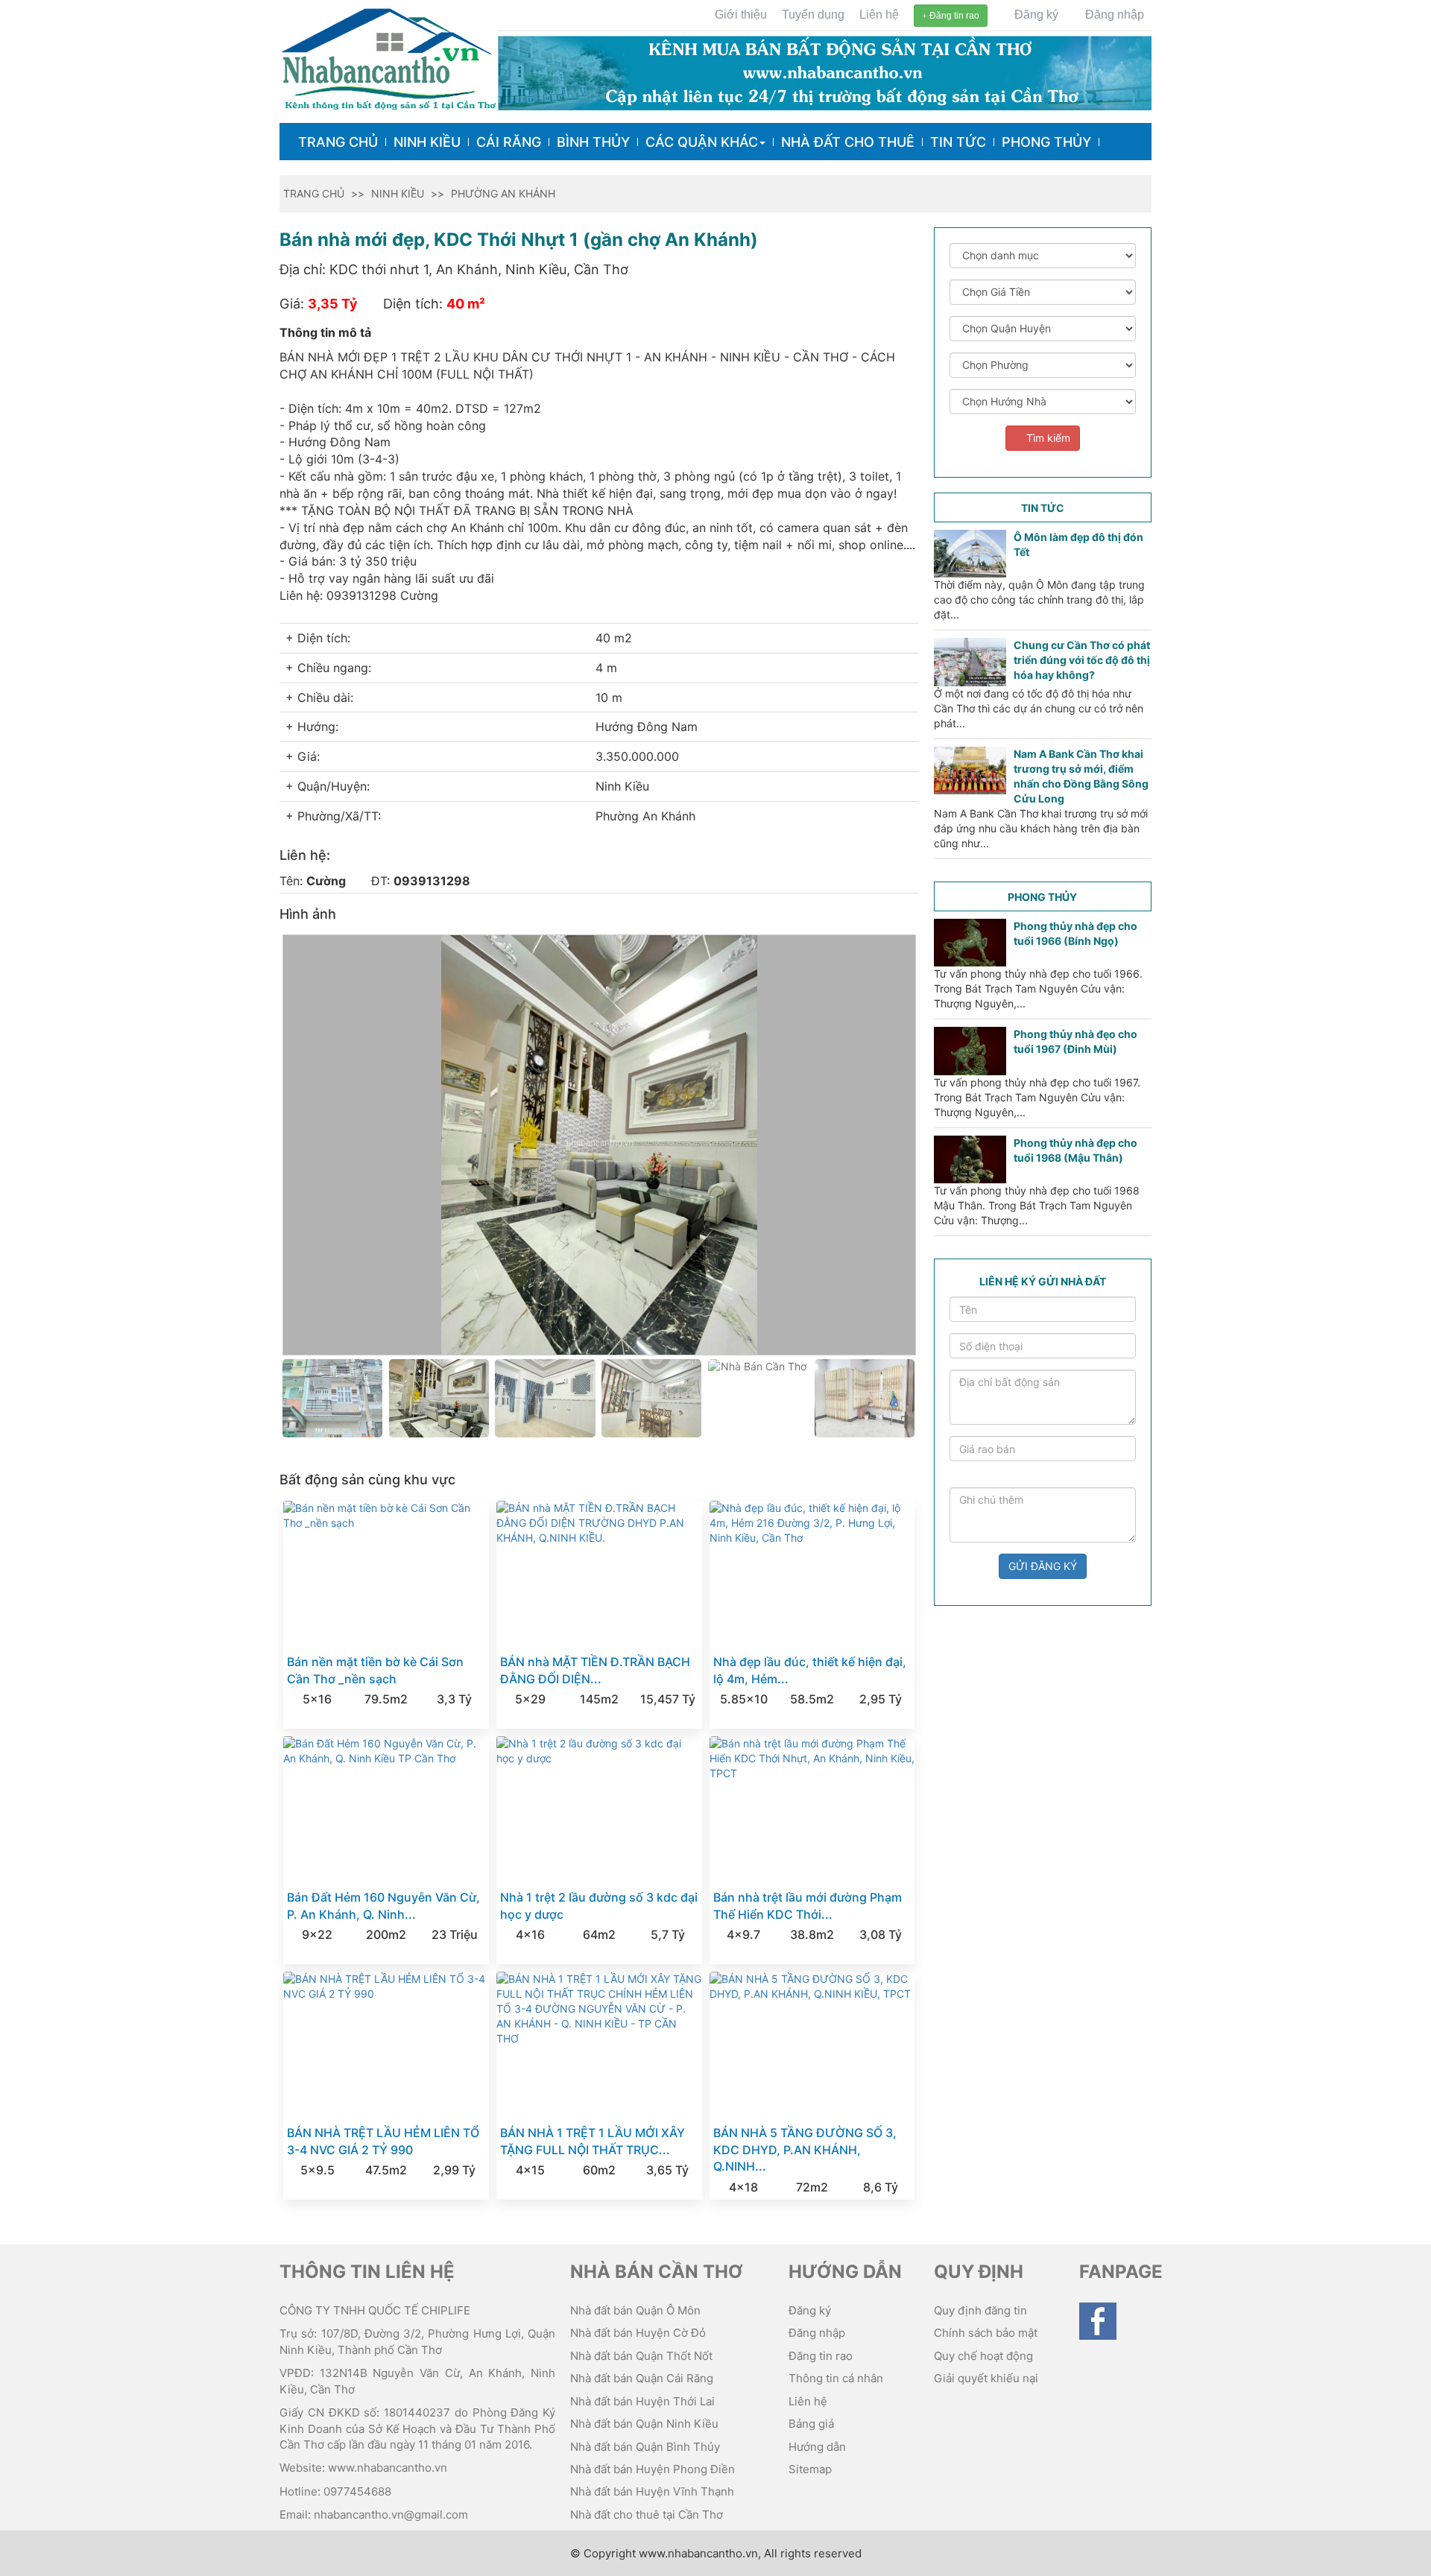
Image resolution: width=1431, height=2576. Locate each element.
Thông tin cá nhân (836, 2378)
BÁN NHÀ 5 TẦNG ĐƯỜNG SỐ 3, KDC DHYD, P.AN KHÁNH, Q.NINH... (805, 2150)
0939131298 (432, 881)
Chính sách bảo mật (986, 2333)
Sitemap (810, 2469)
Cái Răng (509, 142)
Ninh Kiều (427, 142)
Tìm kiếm (1047, 438)
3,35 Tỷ (333, 304)
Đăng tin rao (953, 16)
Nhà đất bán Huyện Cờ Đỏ (638, 2333)
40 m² (466, 304)
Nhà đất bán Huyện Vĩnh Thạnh (652, 2491)
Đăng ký (1035, 15)
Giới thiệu (741, 15)
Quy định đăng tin (980, 2310)
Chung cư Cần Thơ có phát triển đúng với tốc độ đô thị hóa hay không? (1082, 660)
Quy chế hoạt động (983, 2356)
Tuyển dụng (813, 15)
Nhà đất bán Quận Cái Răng (642, 2378)
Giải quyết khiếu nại (986, 2378)
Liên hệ (879, 15)
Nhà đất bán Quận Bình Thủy (645, 2447)
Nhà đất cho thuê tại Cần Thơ (647, 2515)
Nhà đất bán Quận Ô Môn (635, 2310)
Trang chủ (338, 142)
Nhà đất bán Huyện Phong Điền (653, 2469)
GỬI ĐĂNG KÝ (1043, 1566)
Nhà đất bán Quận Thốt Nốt (641, 2356)
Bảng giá (811, 2424)
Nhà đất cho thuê (848, 142)
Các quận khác (702, 142)
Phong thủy (1046, 142)
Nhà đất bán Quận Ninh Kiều (644, 2424)
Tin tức (958, 142)
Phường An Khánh (503, 193)
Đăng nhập (1113, 15)
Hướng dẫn (817, 2447)
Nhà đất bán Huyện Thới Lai (642, 2401)
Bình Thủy (593, 142)
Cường (326, 881)
